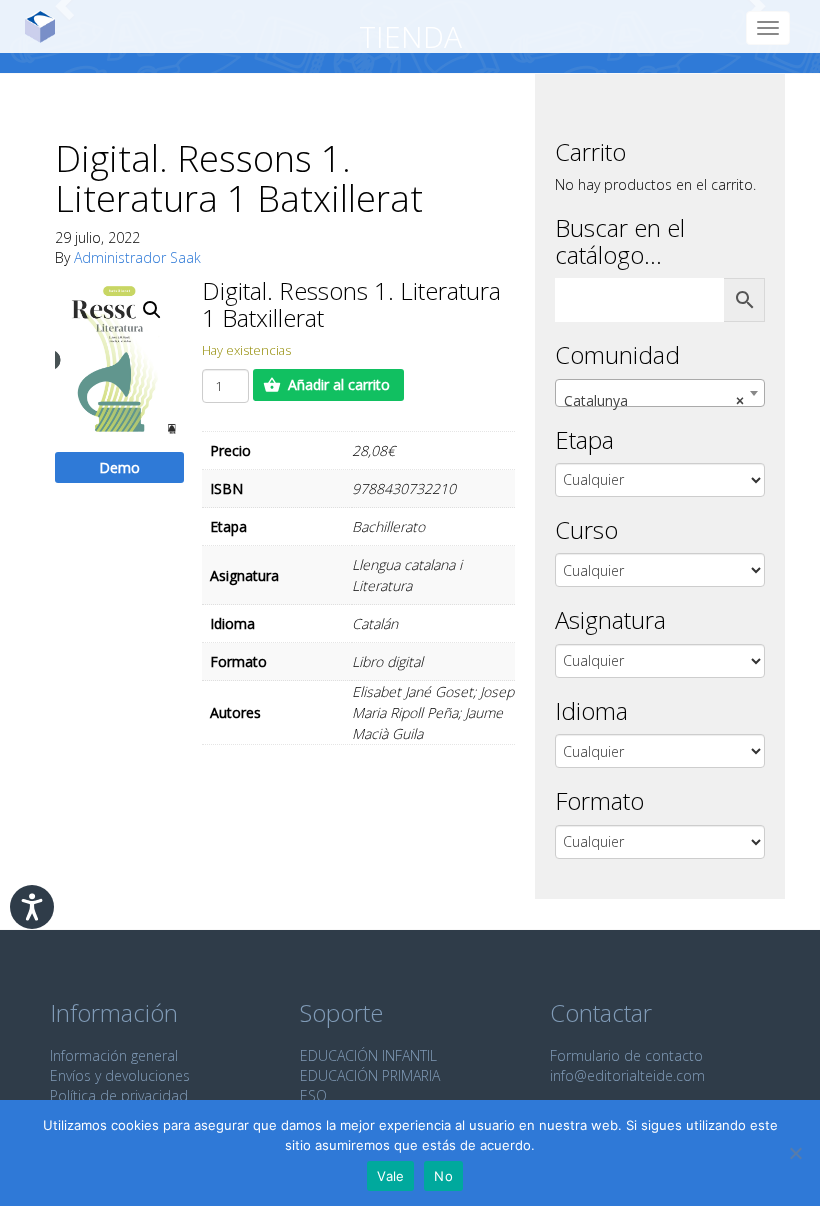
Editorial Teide (47, 26)
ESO (313, 1095)
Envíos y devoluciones (120, 1075)
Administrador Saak (137, 257)
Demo (119, 467)
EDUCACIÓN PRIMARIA (370, 1075)
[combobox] (660, 393)
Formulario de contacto (626, 1055)
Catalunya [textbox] (654, 400)
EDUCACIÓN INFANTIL (368, 1055)
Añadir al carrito (339, 384)
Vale (390, 1176)
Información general (114, 1055)
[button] (152, 310)
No (443, 1176)
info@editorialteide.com (627, 1075)
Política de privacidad (119, 1095)
